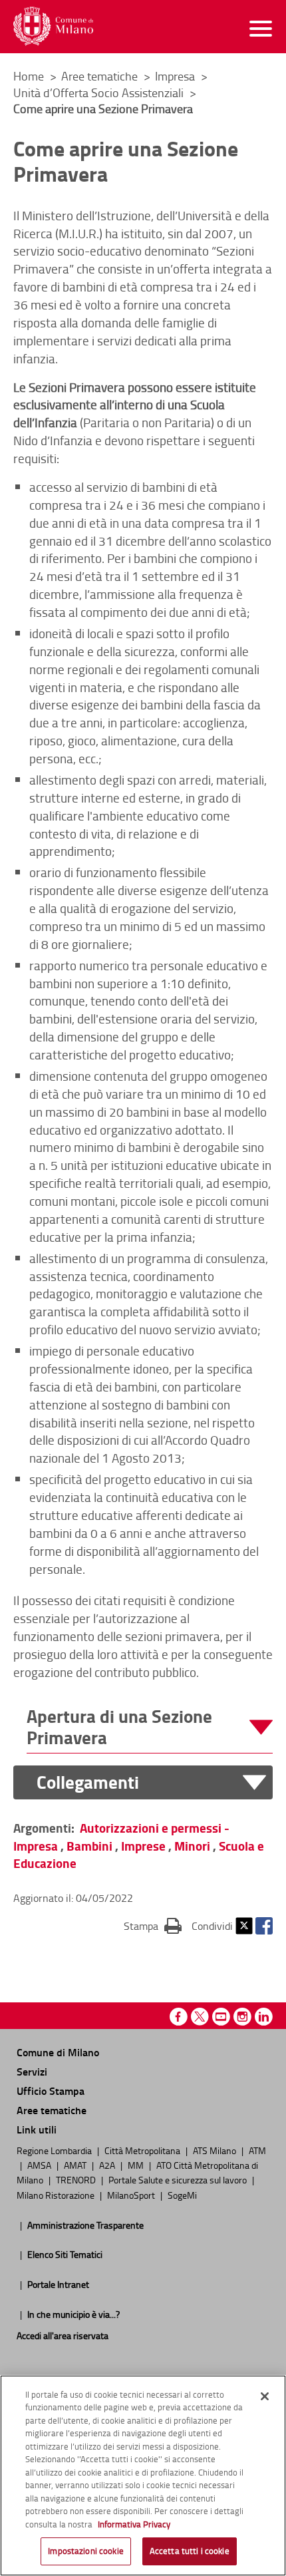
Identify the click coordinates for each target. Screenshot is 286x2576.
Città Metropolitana (143, 2150)
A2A (108, 2165)
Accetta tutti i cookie (190, 2551)
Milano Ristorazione (57, 2195)
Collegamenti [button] (88, 1782)
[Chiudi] (265, 2396)
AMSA (40, 2165)
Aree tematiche (101, 76)
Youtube (221, 2017)
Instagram (242, 2017)
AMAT (76, 2165)
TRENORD (77, 2179)
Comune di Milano (58, 2052)
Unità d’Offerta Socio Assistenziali (100, 92)
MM (137, 2165)
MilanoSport (132, 2195)
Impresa (176, 76)
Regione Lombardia (55, 2150)
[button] (150, 1727)
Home (29, 76)
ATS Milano (215, 2150)
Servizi (32, 2071)
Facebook (264, 1926)
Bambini (89, 1846)
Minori (192, 1846)
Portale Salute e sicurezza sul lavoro (179, 2179)
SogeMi (182, 2195)
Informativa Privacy (134, 2524)
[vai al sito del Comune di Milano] (53, 26)
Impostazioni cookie (85, 2551)
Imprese (143, 1846)
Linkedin (264, 2017)
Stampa (153, 1926)
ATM (257, 2150)
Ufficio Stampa (51, 2091)
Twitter (244, 1926)
